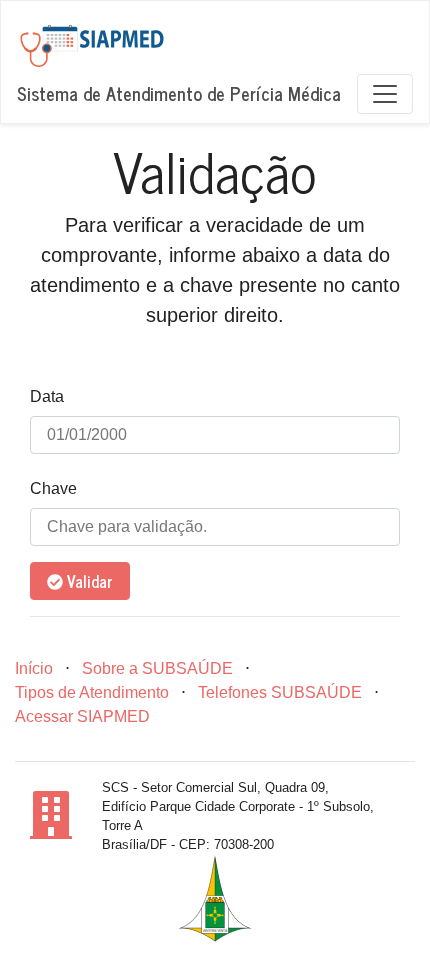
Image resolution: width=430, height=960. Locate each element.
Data (47, 396)
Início (34, 668)
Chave (53, 488)
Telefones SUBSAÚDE (280, 692)
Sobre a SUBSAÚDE (157, 668)
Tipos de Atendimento (92, 692)
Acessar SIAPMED (82, 716)
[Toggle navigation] (385, 94)
